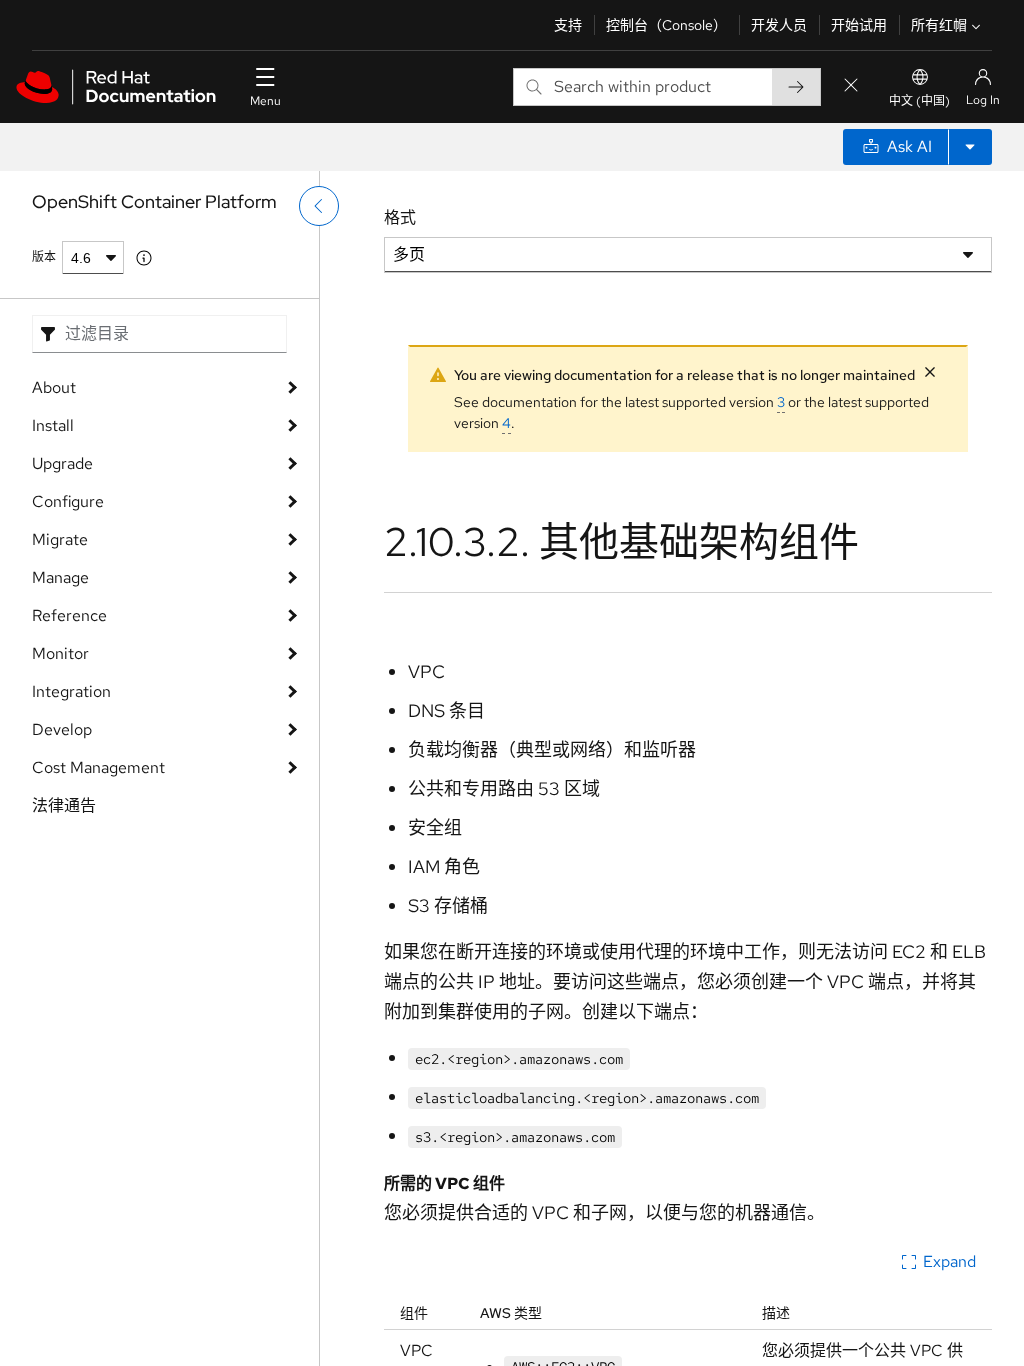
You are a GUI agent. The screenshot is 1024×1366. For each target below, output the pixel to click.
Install (53, 425)
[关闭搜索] (851, 86)
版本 (44, 257)
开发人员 (779, 25)
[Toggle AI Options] (970, 147)
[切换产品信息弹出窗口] (144, 258)
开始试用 (859, 25)
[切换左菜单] (319, 206)
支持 (568, 25)
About (54, 387)
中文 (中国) (919, 101)
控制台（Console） (666, 25)
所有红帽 (939, 25)
